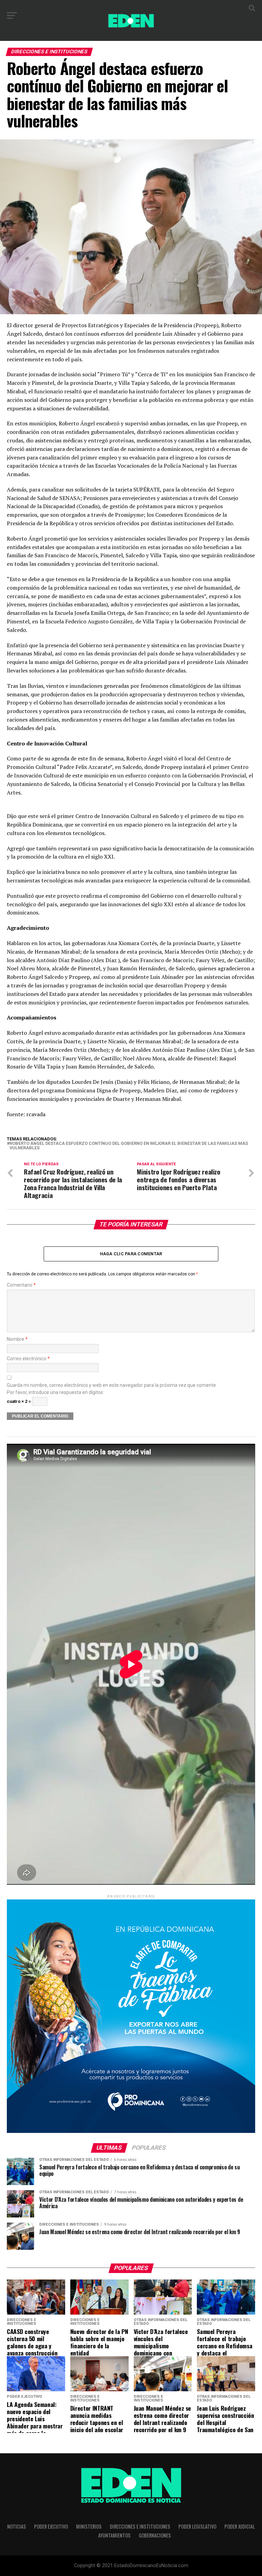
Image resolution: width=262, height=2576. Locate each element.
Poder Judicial (240, 2526)
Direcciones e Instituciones (140, 2526)
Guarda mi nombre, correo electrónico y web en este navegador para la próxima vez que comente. (112, 1385)
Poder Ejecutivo (51, 2526)
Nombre (17, 1339)
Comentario (21, 1285)
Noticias (17, 2526)
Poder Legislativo (197, 2526)
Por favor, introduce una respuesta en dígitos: (55, 1392)
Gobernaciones (155, 2535)
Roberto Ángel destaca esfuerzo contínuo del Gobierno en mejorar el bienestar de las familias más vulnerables (129, 1146)
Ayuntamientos (114, 2535)
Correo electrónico (28, 1359)
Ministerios (89, 2526)
